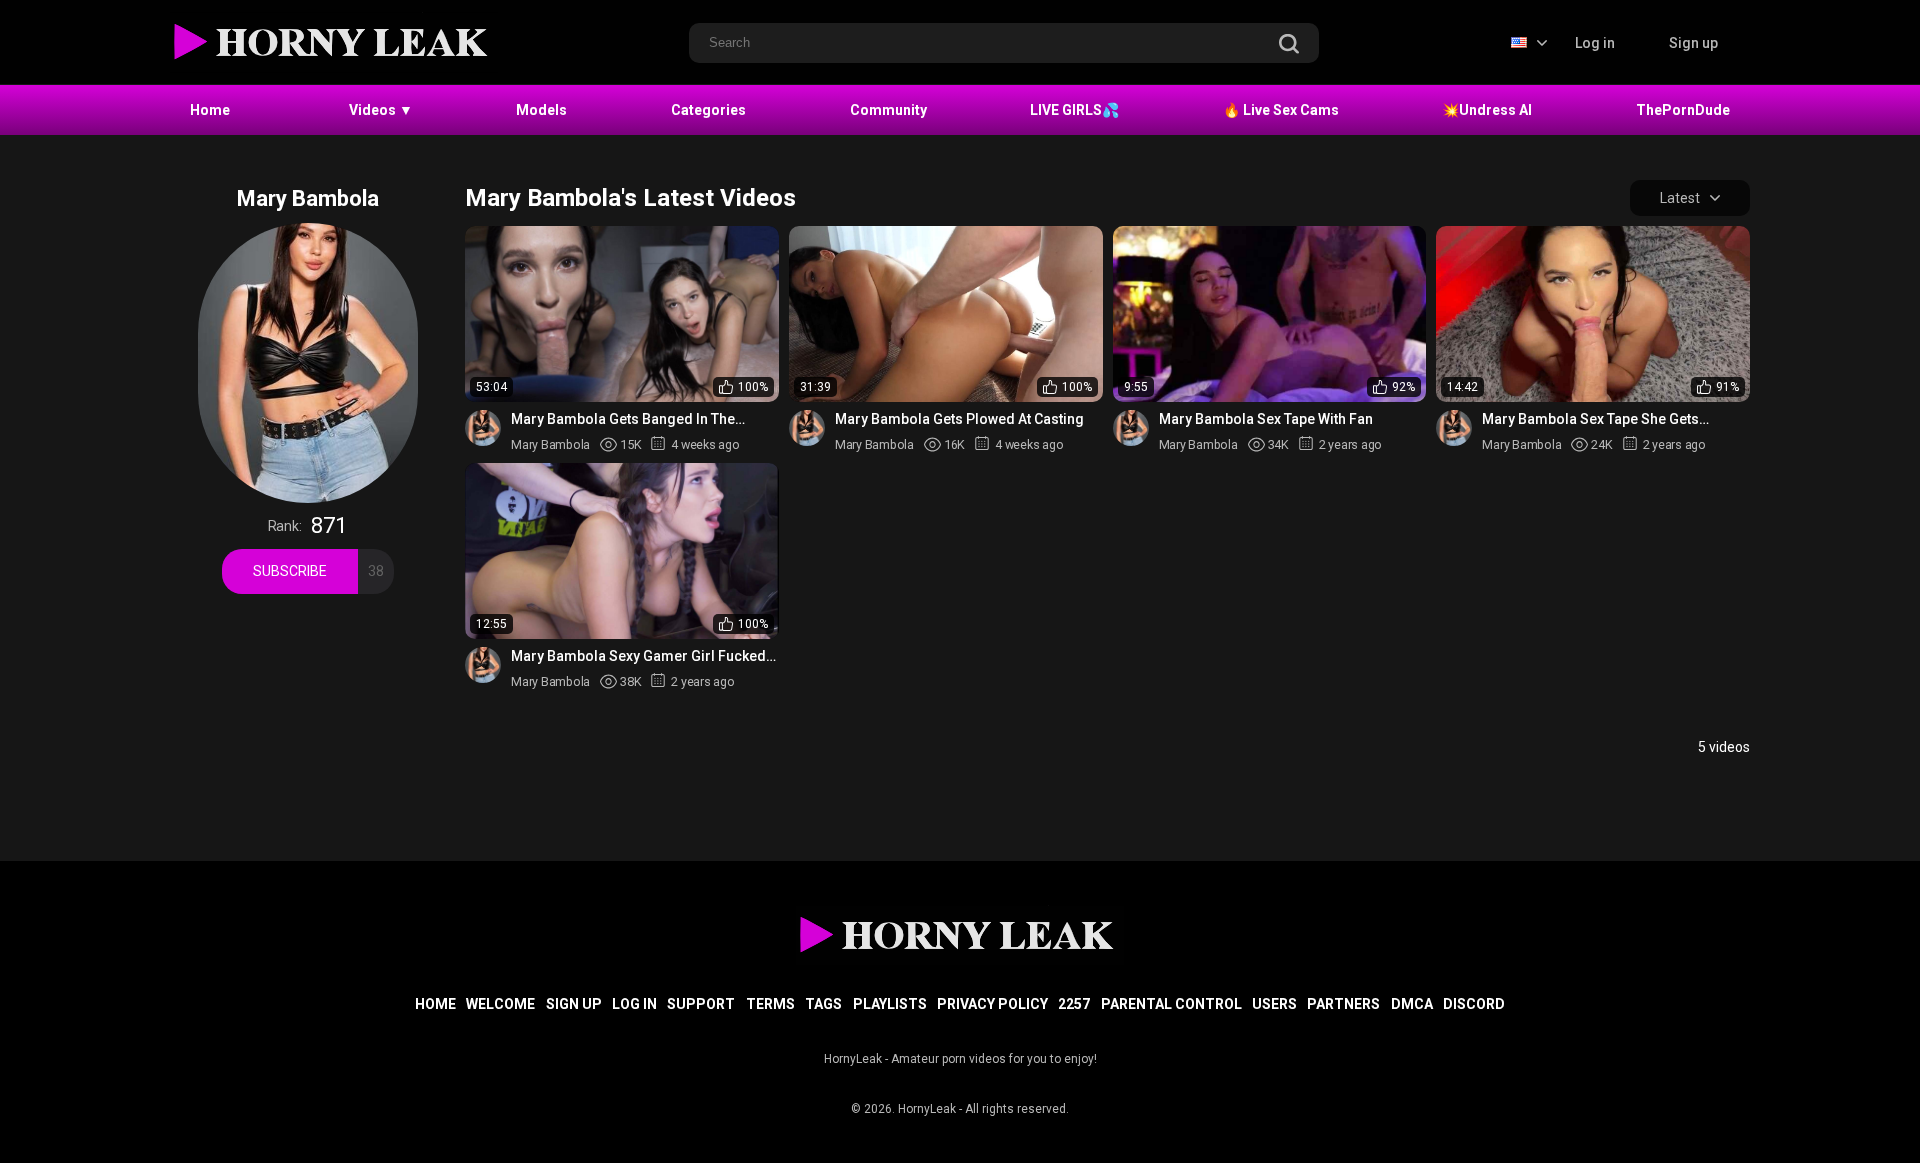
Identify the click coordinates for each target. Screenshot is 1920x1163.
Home (210, 110)
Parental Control (1171, 1004)
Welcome (500, 1004)
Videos (381, 110)
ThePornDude (1683, 110)
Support (701, 1004)
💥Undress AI (1487, 110)
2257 (1074, 1004)
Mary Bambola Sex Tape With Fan (1266, 419)
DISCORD (1474, 1004)
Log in (1595, 43)
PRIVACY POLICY (992, 1004)
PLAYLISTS (890, 1004)
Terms (770, 1004)
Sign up (1693, 43)
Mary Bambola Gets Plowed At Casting (959, 419)
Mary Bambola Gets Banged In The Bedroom (623, 419)
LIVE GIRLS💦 (1074, 110)
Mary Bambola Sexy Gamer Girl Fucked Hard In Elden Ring (638, 656)
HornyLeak (927, 1109)
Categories (708, 110)
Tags (823, 1004)
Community (888, 110)
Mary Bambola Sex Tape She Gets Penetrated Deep (1590, 419)
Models (541, 110)
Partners (1343, 1004)
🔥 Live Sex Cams (1281, 110)
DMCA (1412, 1004)
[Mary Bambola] (483, 428)
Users (1274, 1004)
